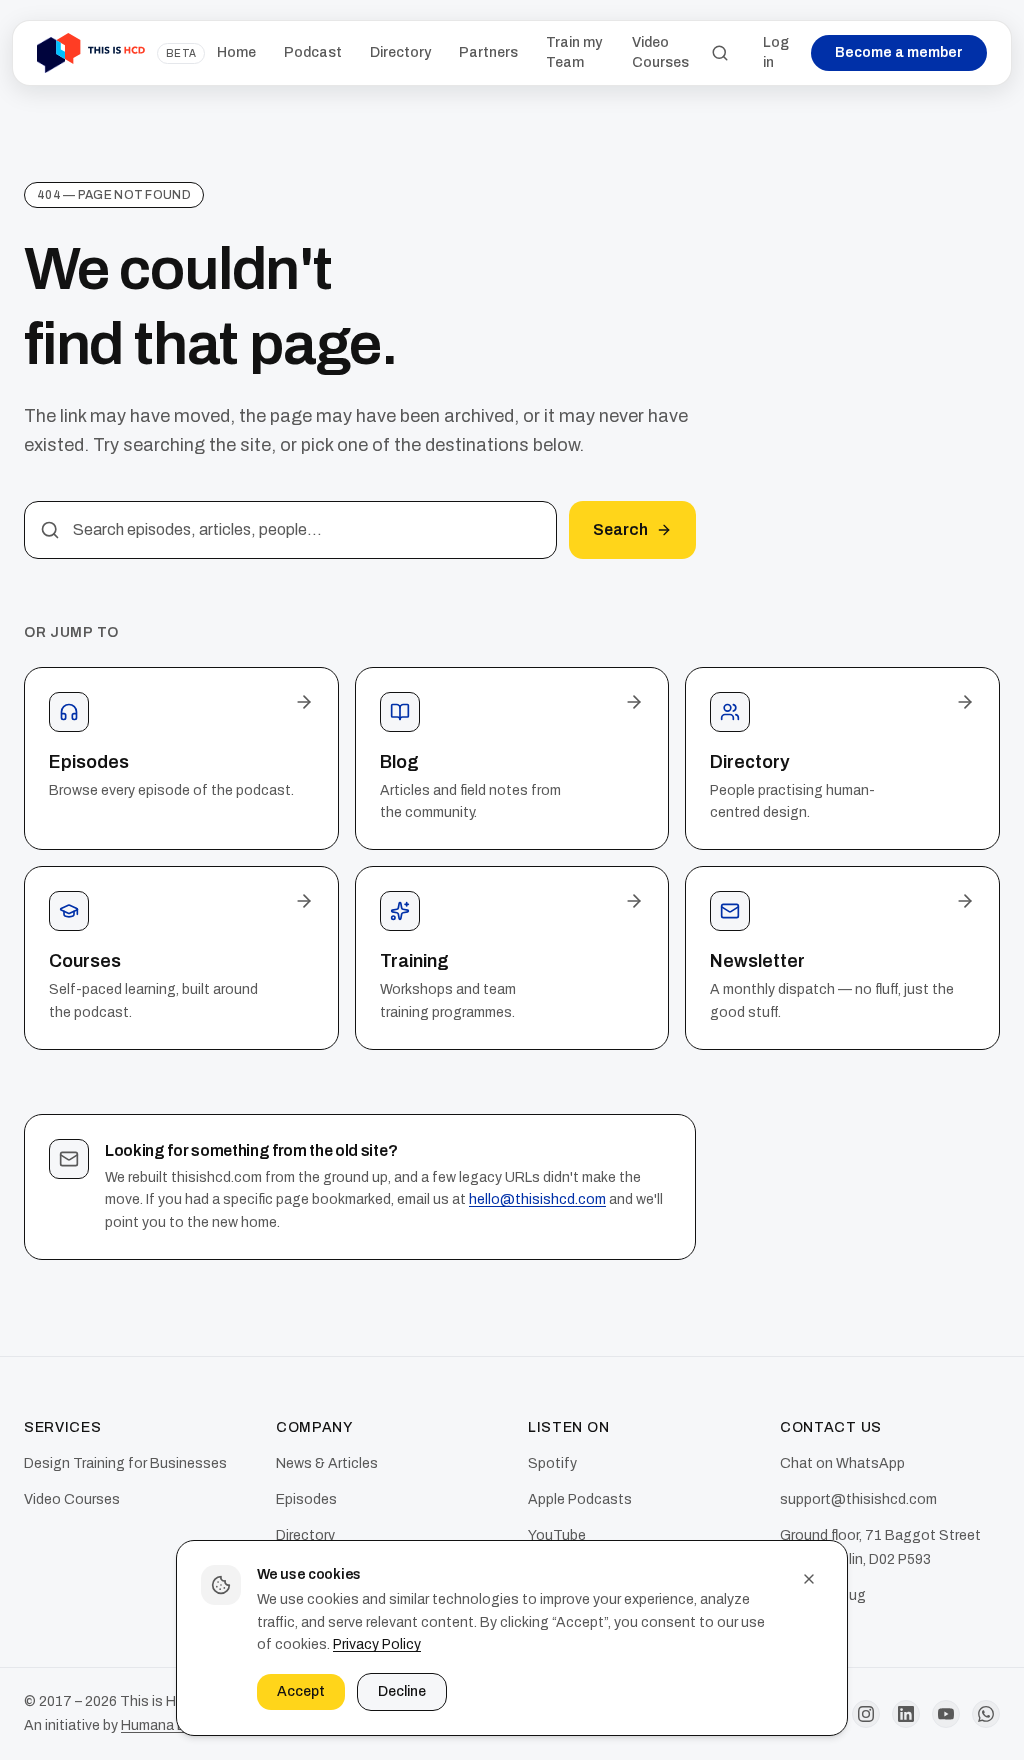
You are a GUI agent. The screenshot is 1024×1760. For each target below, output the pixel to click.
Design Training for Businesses (125, 1463)
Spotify (552, 1463)
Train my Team (574, 52)
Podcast (313, 52)
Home (236, 52)
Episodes (306, 1499)
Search (620, 529)
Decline (402, 1691)
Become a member (899, 52)
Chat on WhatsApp (842, 1463)
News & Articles (327, 1463)
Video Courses (660, 52)
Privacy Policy (377, 1644)
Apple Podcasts (580, 1499)
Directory (400, 52)
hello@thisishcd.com (537, 1199)
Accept (301, 1691)
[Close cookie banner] (809, 1579)
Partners (488, 52)
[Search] (720, 53)
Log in (776, 52)
